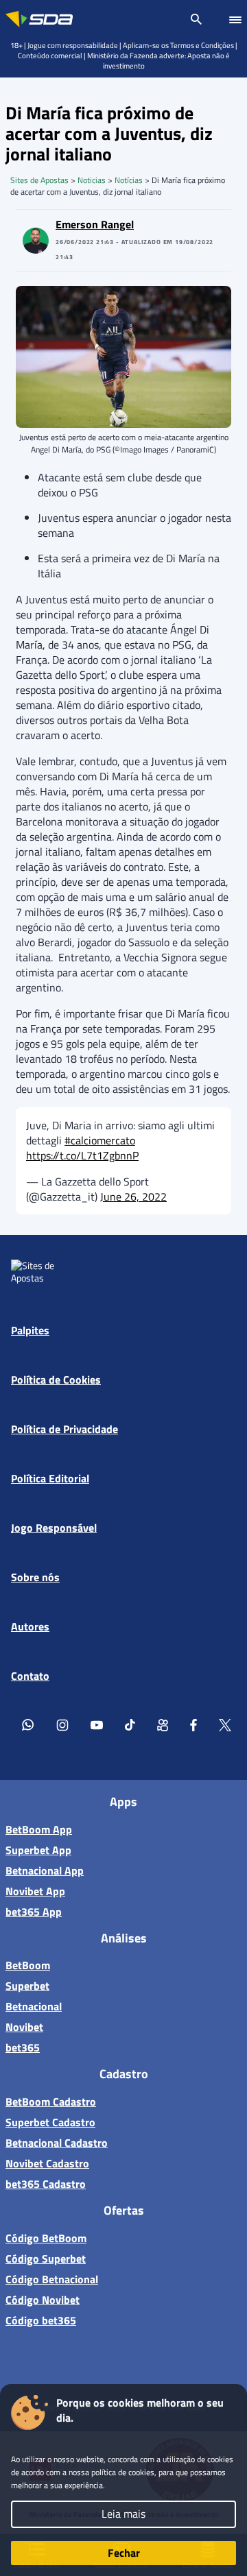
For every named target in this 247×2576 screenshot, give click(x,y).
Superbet (27, 1986)
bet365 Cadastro (46, 2184)
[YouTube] (97, 1724)
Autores (30, 1626)
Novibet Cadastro (47, 2163)
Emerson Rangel (95, 224)
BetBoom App (39, 1829)
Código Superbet (46, 2259)
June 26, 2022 (133, 1196)
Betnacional (34, 2006)
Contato (30, 1676)
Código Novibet (43, 2300)
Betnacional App (45, 1870)
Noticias (92, 180)
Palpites (30, 1330)
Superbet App (38, 1850)
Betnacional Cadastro (57, 2143)
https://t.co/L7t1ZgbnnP (82, 1155)
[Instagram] (62, 1724)
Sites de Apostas (39, 180)
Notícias (129, 180)
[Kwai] (163, 1724)
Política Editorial (50, 1478)
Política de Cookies (56, 1380)
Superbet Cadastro (50, 2122)
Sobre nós (35, 1577)
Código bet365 (41, 2320)
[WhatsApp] (28, 1724)
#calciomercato (100, 1140)
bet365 (23, 2047)
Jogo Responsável (54, 1528)
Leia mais (123, 2514)
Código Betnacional (52, 2279)
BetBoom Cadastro (51, 2102)
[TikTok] (130, 1724)
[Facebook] (193, 1724)
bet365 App (34, 1912)
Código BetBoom (46, 2238)
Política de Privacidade (64, 1429)
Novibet (24, 2027)
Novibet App (35, 1891)
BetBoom (28, 1965)
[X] (225, 1724)
